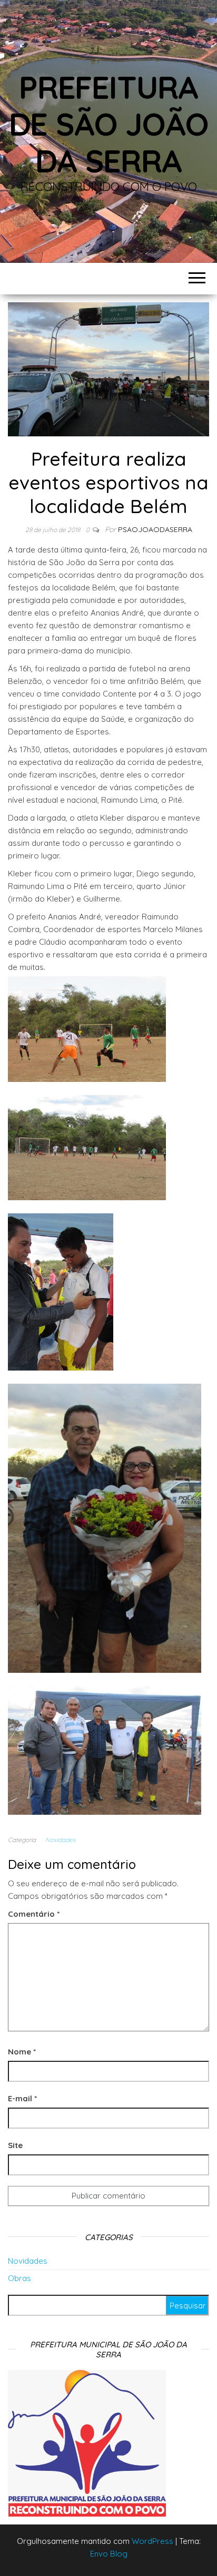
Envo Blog (109, 2554)
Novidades (61, 1840)
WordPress (152, 2541)
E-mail (22, 2098)
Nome (22, 2052)
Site (15, 2145)
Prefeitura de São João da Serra (109, 124)
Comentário (34, 1914)
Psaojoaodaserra (155, 529)
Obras (19, 2278)
